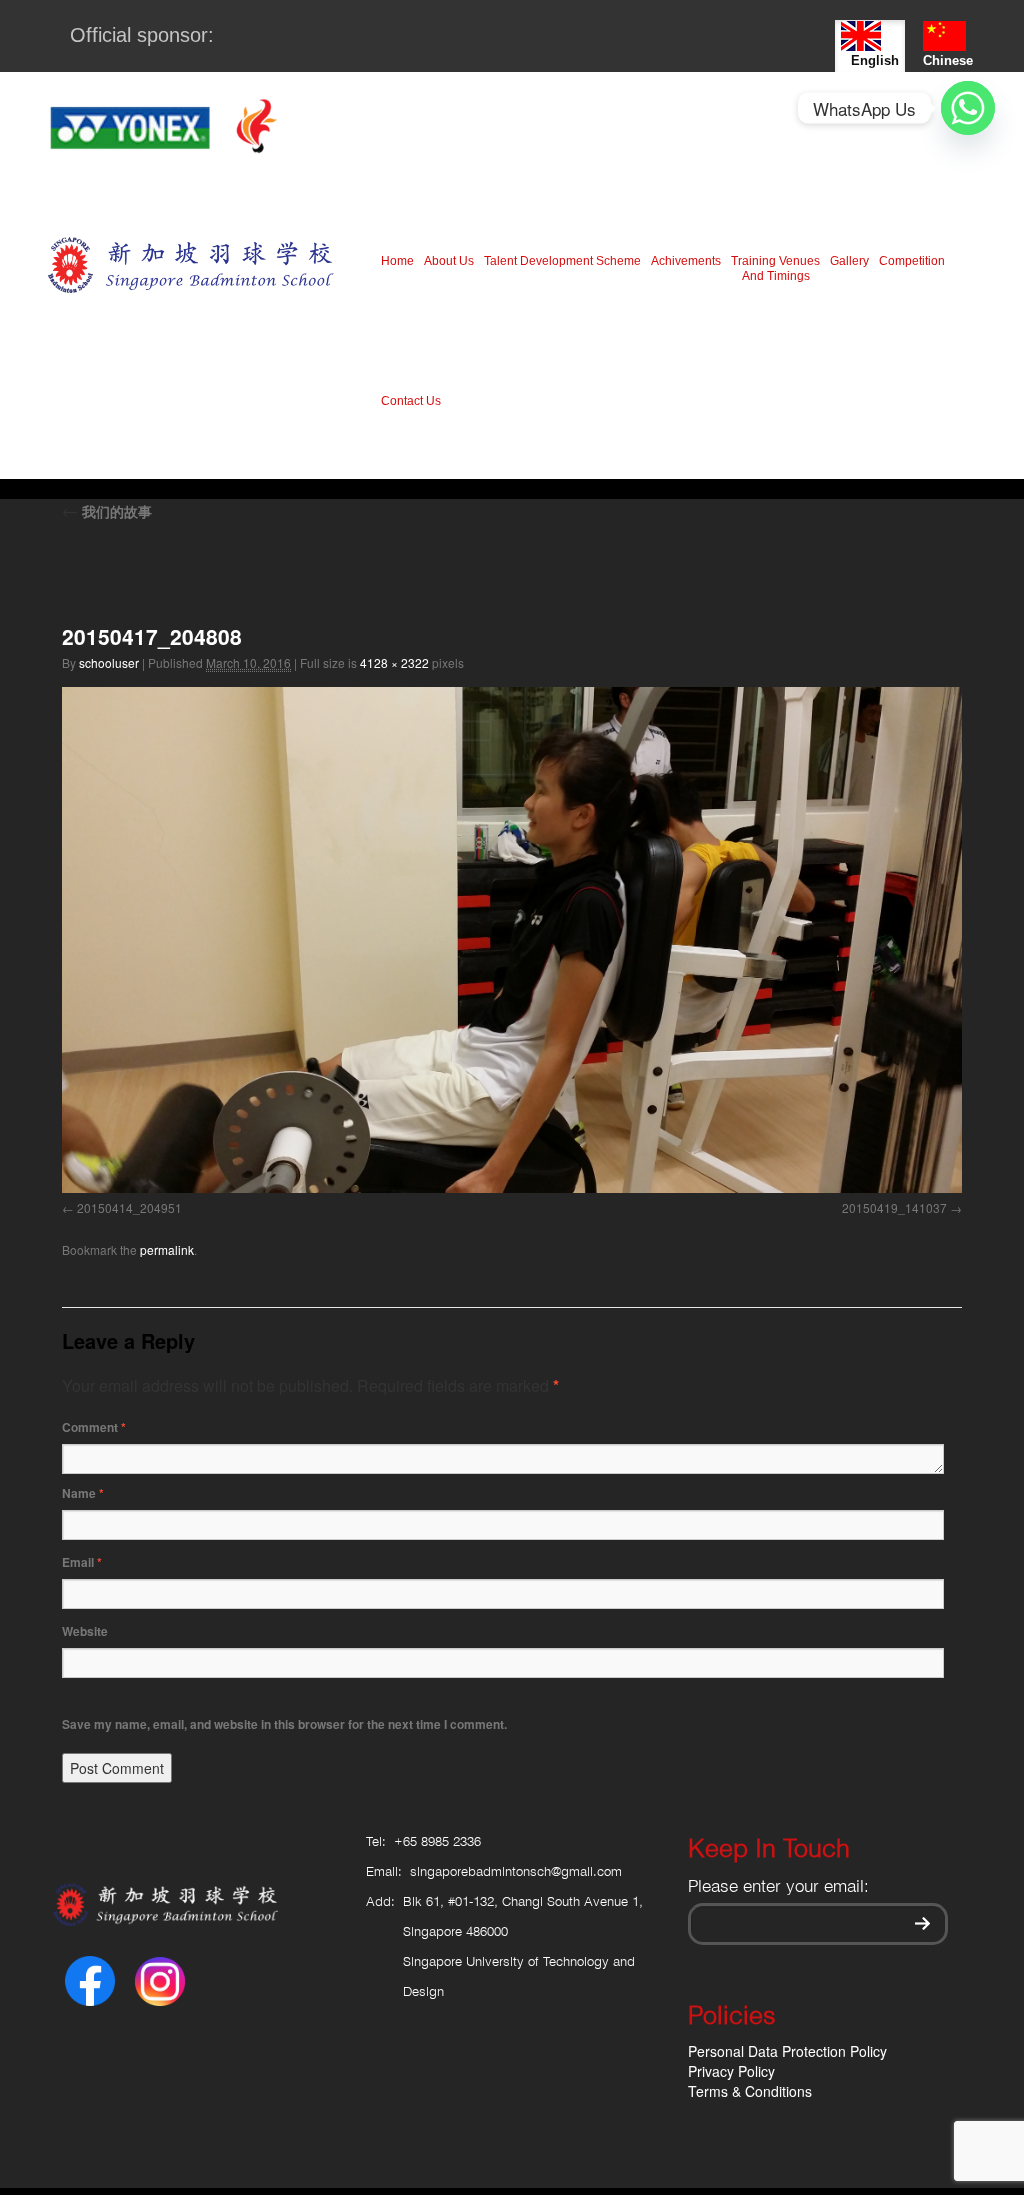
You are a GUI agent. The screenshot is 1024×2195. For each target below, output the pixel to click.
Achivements (686, 261)
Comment (94, 1427)
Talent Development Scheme (562, 261)
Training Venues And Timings (775, 268)
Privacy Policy (731, 2071)
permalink (167, 1249)
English (875, 60)
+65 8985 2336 (437, 1842)
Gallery (849, 261)
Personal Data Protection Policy (787, 2051)
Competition (912, 261)
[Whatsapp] (968, 108)
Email (82, 1562)
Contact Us (411, 401)
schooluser (109, 662)
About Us (449, 261)
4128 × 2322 (394, 662)
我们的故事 (107, 511)
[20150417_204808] (512, 940)
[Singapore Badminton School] (190, 264)
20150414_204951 (129, 1207)
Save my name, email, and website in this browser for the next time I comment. (284, 1724)
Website (85, 1631)
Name (83, 1493)
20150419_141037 (894, 1207)
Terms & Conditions (750, 2091)
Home (397, 261)
